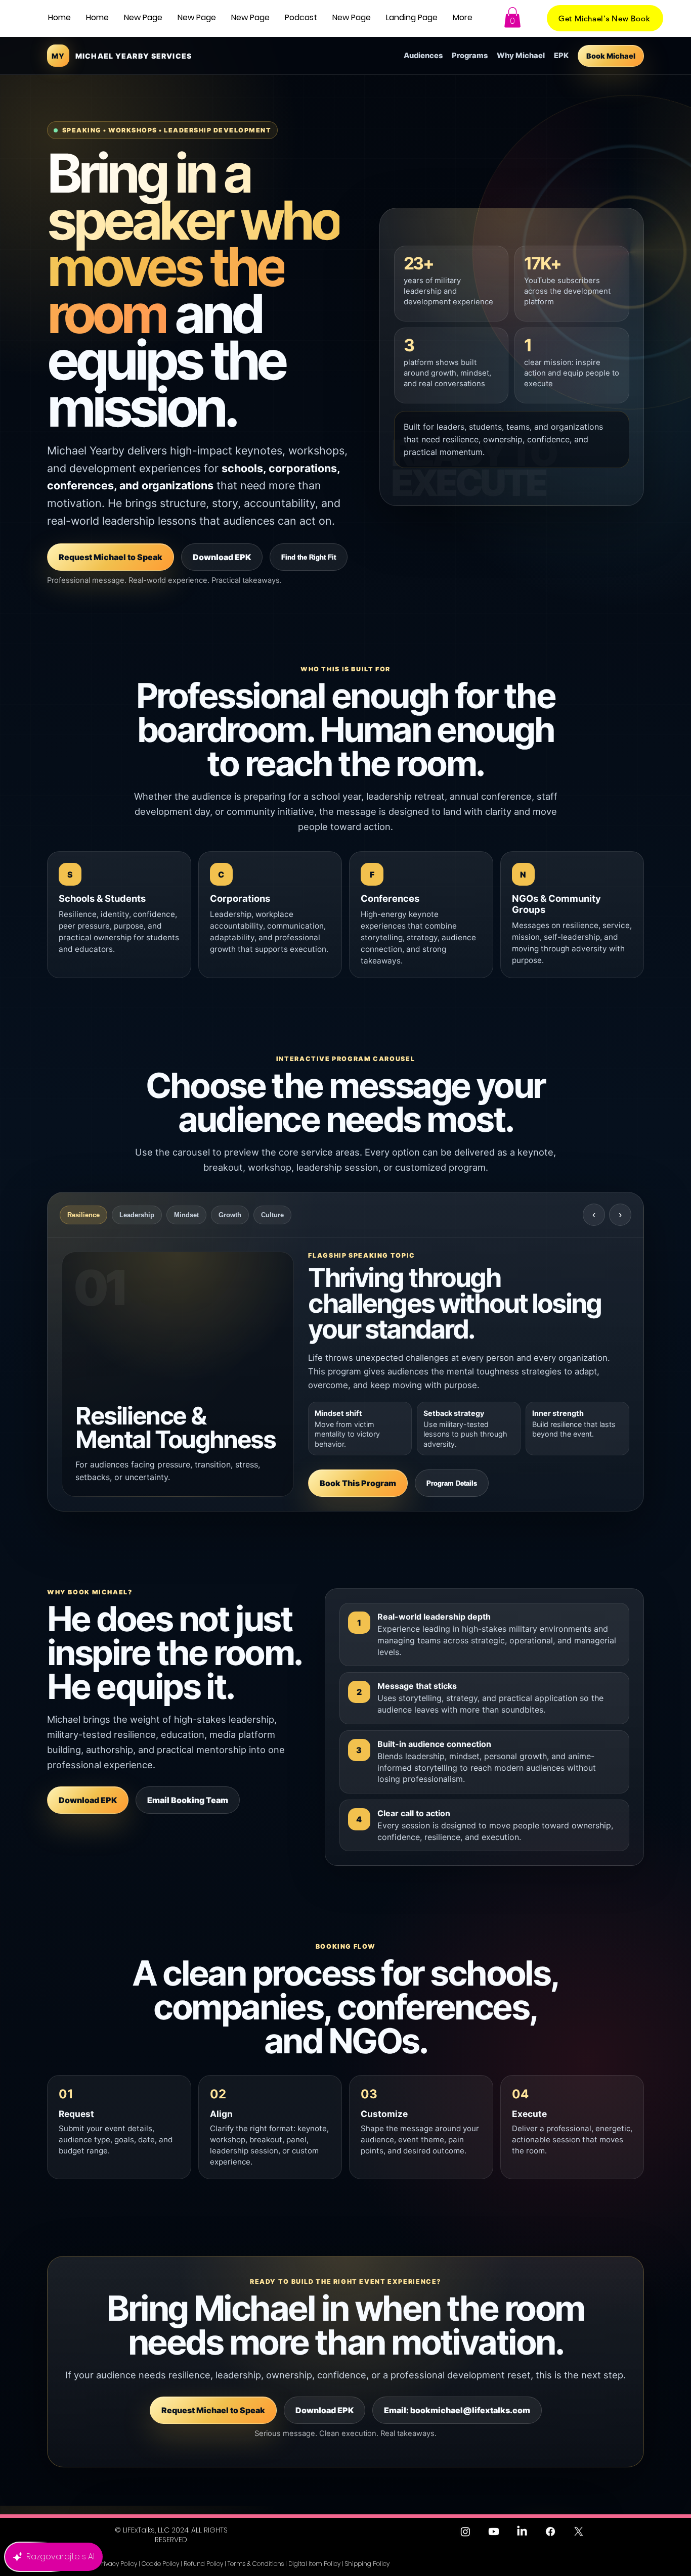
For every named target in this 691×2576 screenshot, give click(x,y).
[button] (301, 18)
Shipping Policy (367, 2564)
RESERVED (171, 2540)
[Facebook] (550, 2532)
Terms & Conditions (256, 2564)
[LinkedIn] (522, 2532)
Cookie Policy (160, 2564)
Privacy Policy (117, 2564)
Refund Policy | (205, 2564)
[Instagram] (465, 2532)
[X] (579, 2532)
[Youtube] (494, 2532)
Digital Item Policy (314, 2564)
